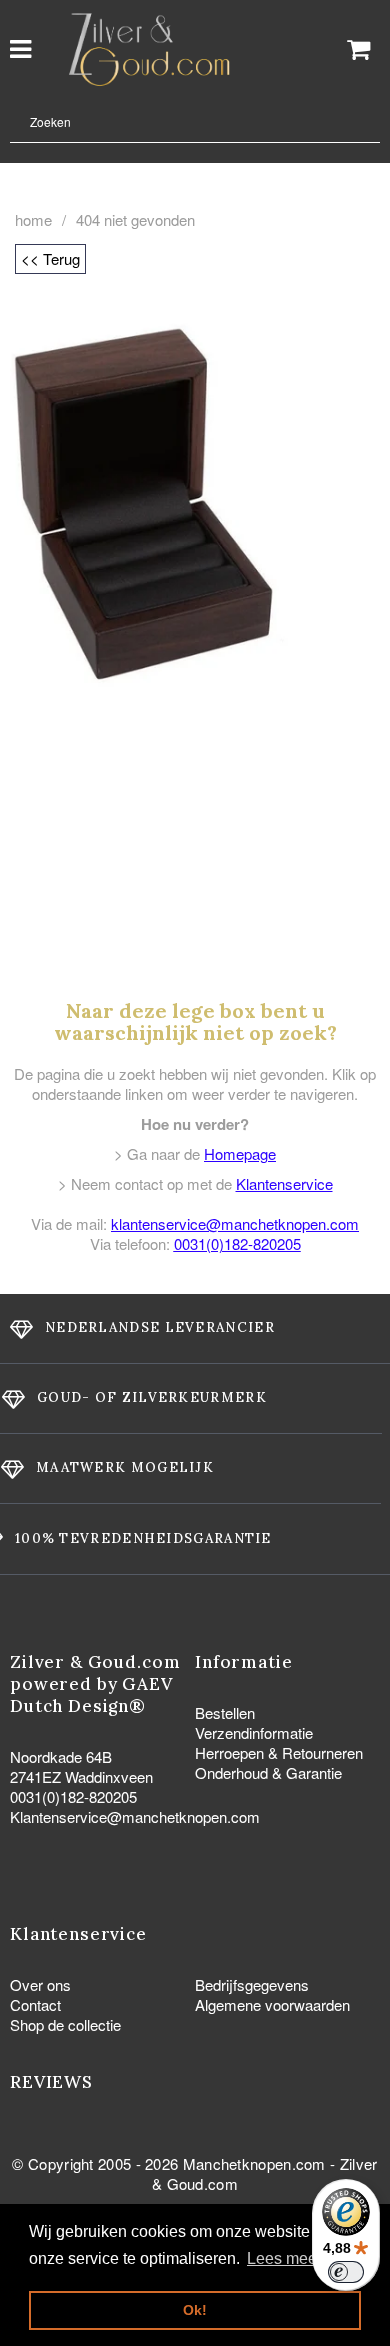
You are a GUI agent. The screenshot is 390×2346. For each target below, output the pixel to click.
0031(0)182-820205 (237, 1243)
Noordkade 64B (61, 1756)
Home (33, 220)
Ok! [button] (195, 2310)
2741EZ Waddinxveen (81, 1776)
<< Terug (50, 258)
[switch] (346, 2272)
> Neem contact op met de (195, 1183)
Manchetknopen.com (254, 2163)
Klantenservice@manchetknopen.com (135, 1816)
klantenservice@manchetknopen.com (235, 1223)
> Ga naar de (195, 1153)
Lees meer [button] (284, 2258)
